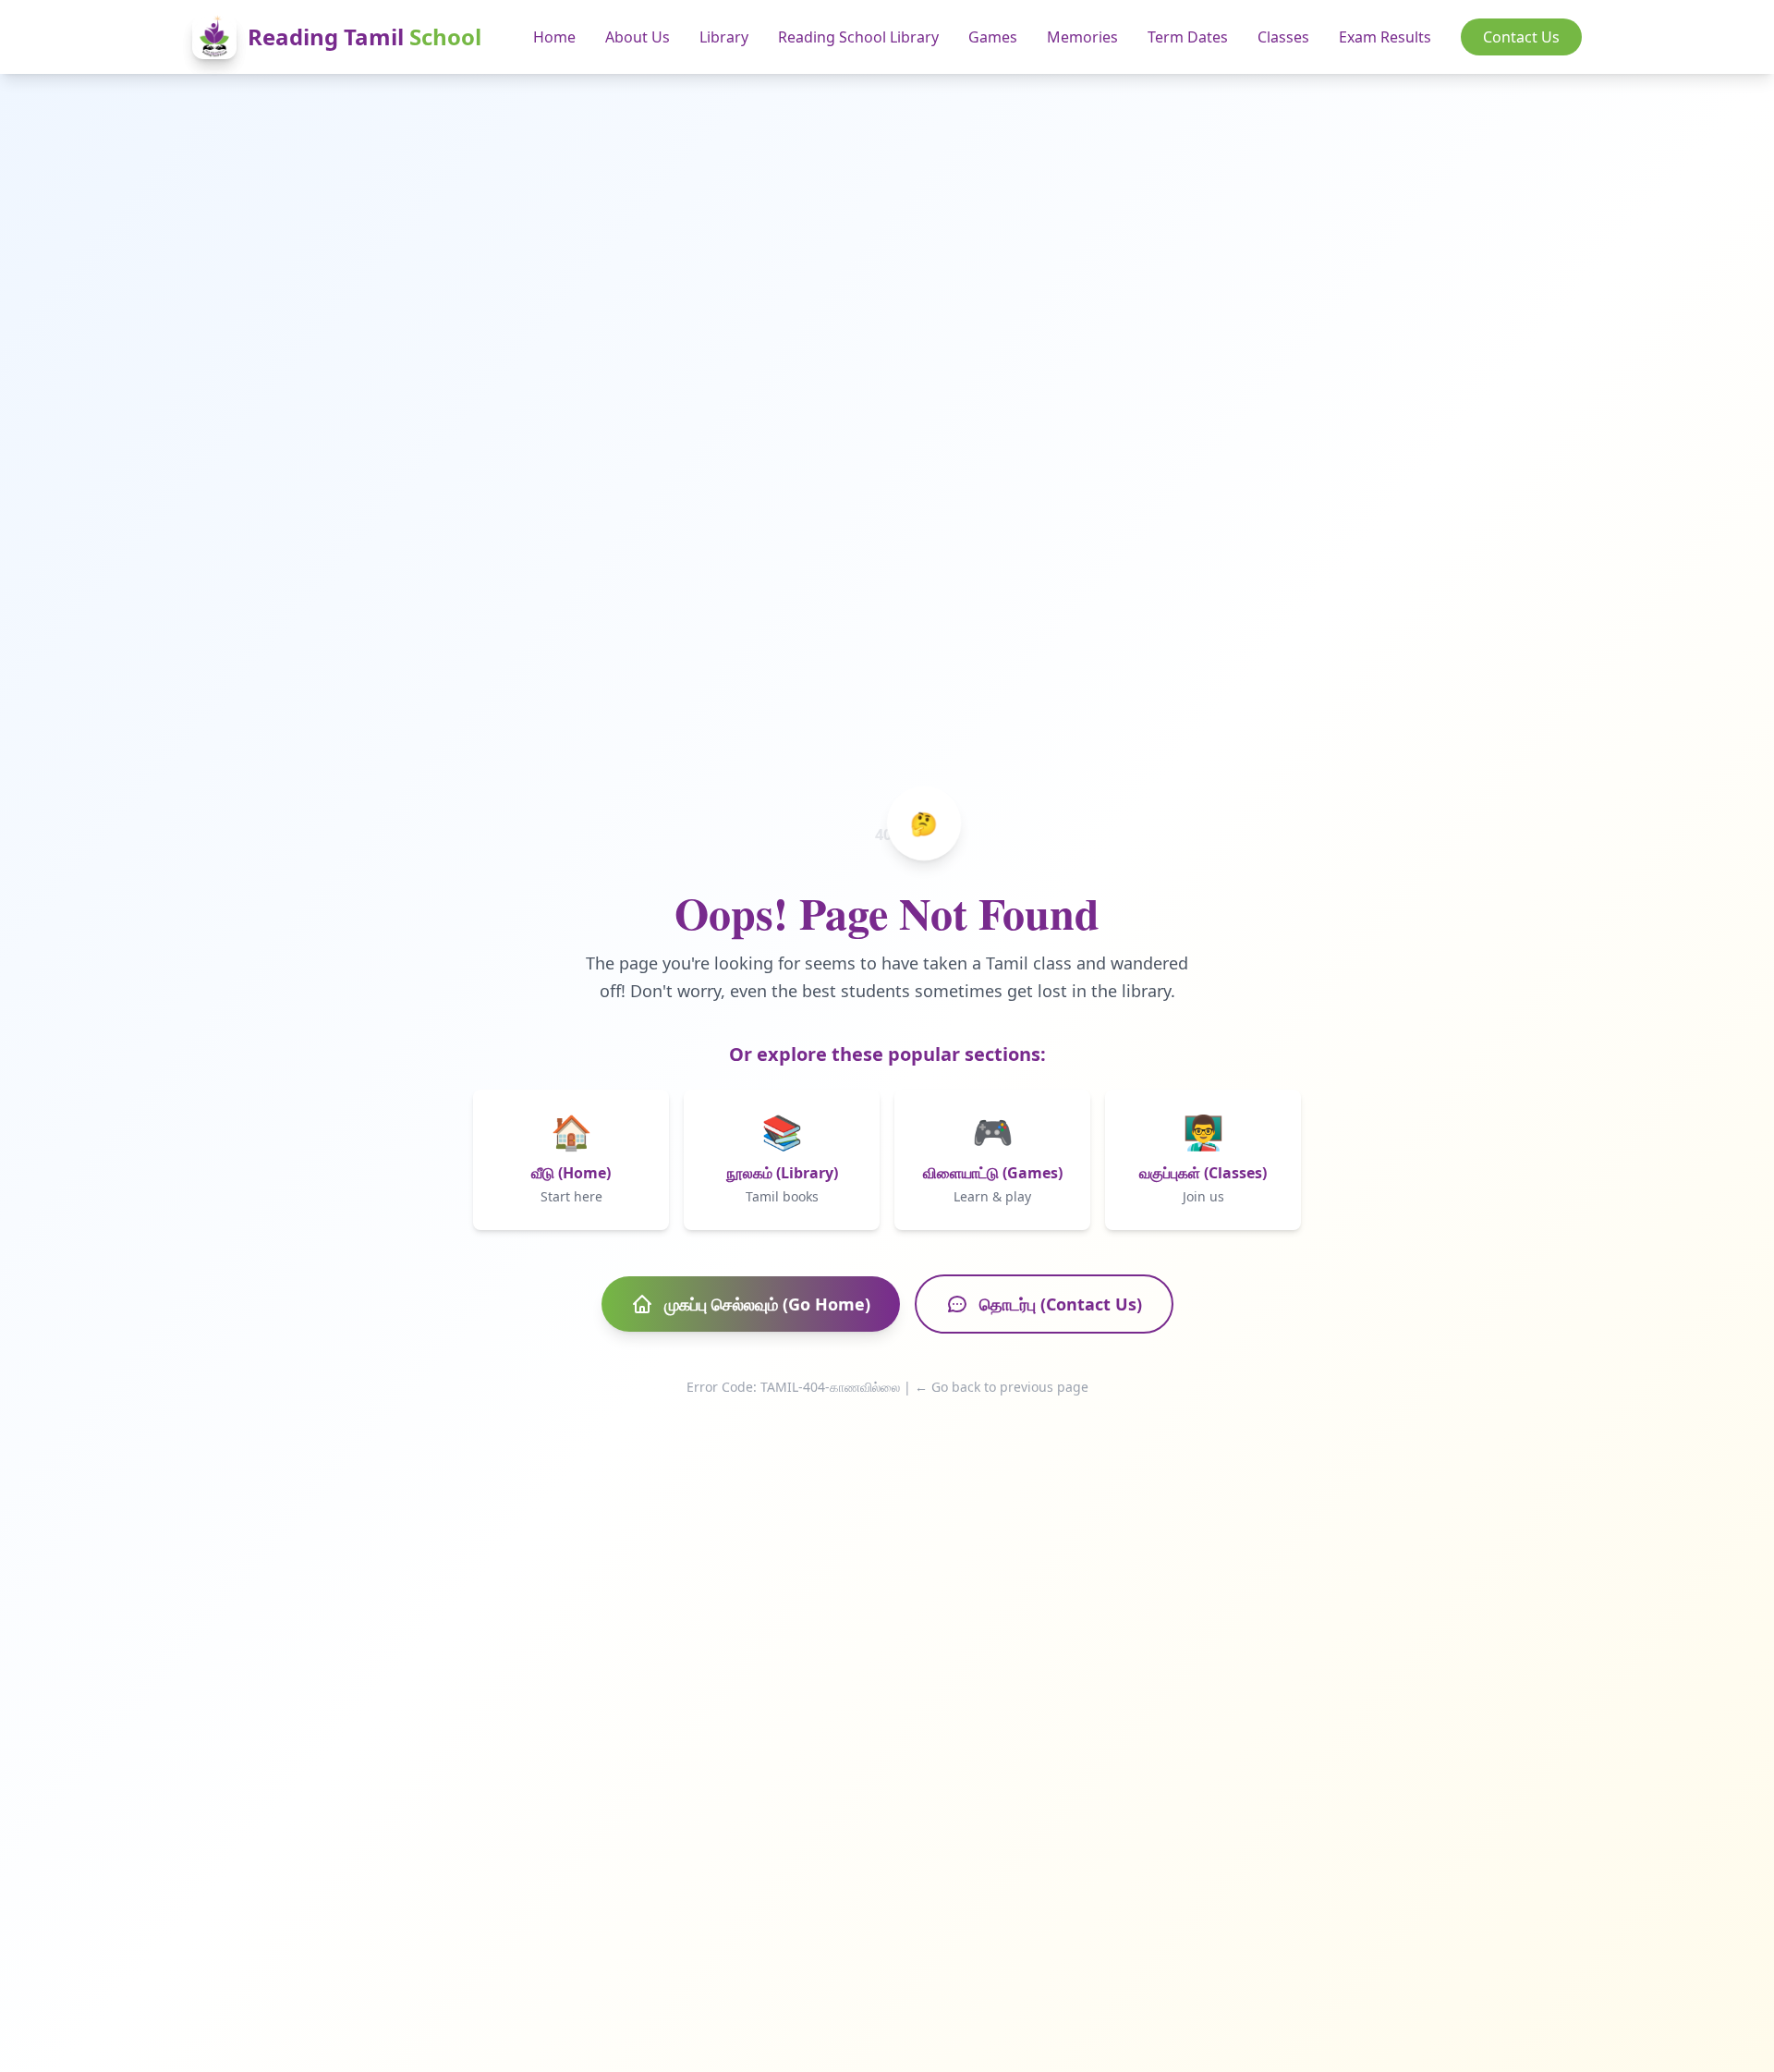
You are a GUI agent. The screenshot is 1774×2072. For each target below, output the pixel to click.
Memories (1082, 37)
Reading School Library (858, 37)
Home (554, 37)
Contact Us (1521, 37)
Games (993, 37)
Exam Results (1385, 37)
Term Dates (1188, 37)
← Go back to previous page (1002, 1387)
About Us (638, 37)
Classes (1283, 37)
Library (724, 37)
